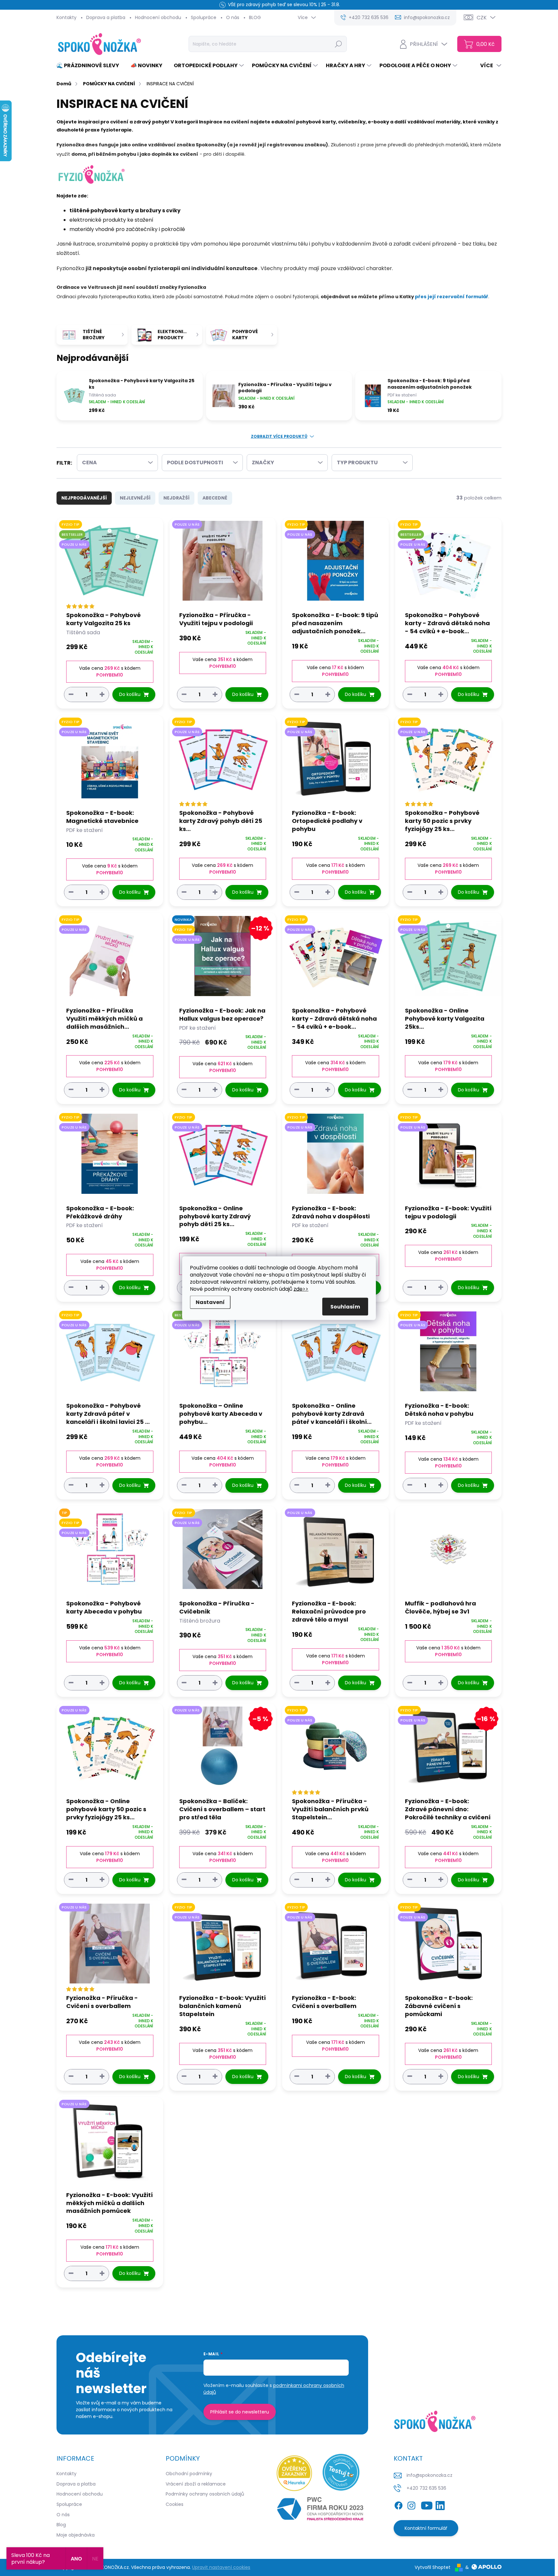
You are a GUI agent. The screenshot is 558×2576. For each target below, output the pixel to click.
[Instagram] (411, 2504)
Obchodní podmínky (189, 2474)
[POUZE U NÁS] (223, 564)
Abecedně (215, 498)
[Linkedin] (440, 2504)
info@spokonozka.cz (429, 2475)
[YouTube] (427, 2504)
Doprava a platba (106, 17)
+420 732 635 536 (426, 2488)
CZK (482, 18)
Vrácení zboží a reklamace (196, 2484)
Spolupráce (204, 17)
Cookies (175, 2504)
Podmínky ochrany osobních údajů (205, 2494)
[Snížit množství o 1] (71, 694)
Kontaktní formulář (426, 2528)
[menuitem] (90, 66)
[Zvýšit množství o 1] (102, 694)
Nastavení (210, 1302)
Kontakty (67, 17)
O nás (233, 17)
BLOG (255, 17)
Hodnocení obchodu (158, 17)
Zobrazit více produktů (279, 436)
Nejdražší (176, 498)
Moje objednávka (76, 2535)
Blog (61, 2525)
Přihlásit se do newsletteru (240, 2412)
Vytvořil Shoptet (433, 2567)
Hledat (339, 44)
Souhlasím (345, 1306)
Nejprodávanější (84, 498)
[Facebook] (398, 2504)
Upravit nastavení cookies (221, 2567)
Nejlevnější (135, 498)
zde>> (301, 1289)
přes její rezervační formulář (452, 297)
